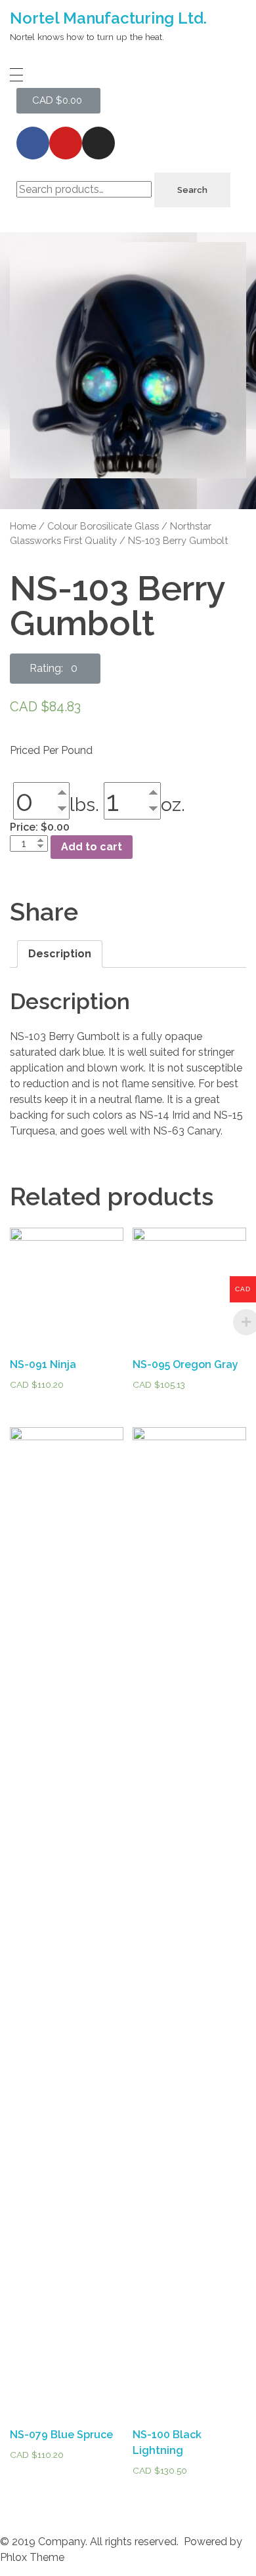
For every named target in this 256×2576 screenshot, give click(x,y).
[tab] (60, 954)
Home (23, 526)
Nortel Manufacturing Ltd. (108, 18)
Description (60, 954)
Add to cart (92, 847)
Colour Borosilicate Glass (103, 526)
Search (192, 190)
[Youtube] (66, 143)
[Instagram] (98, 143)
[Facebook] (33, 143)
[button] (55, 669)
